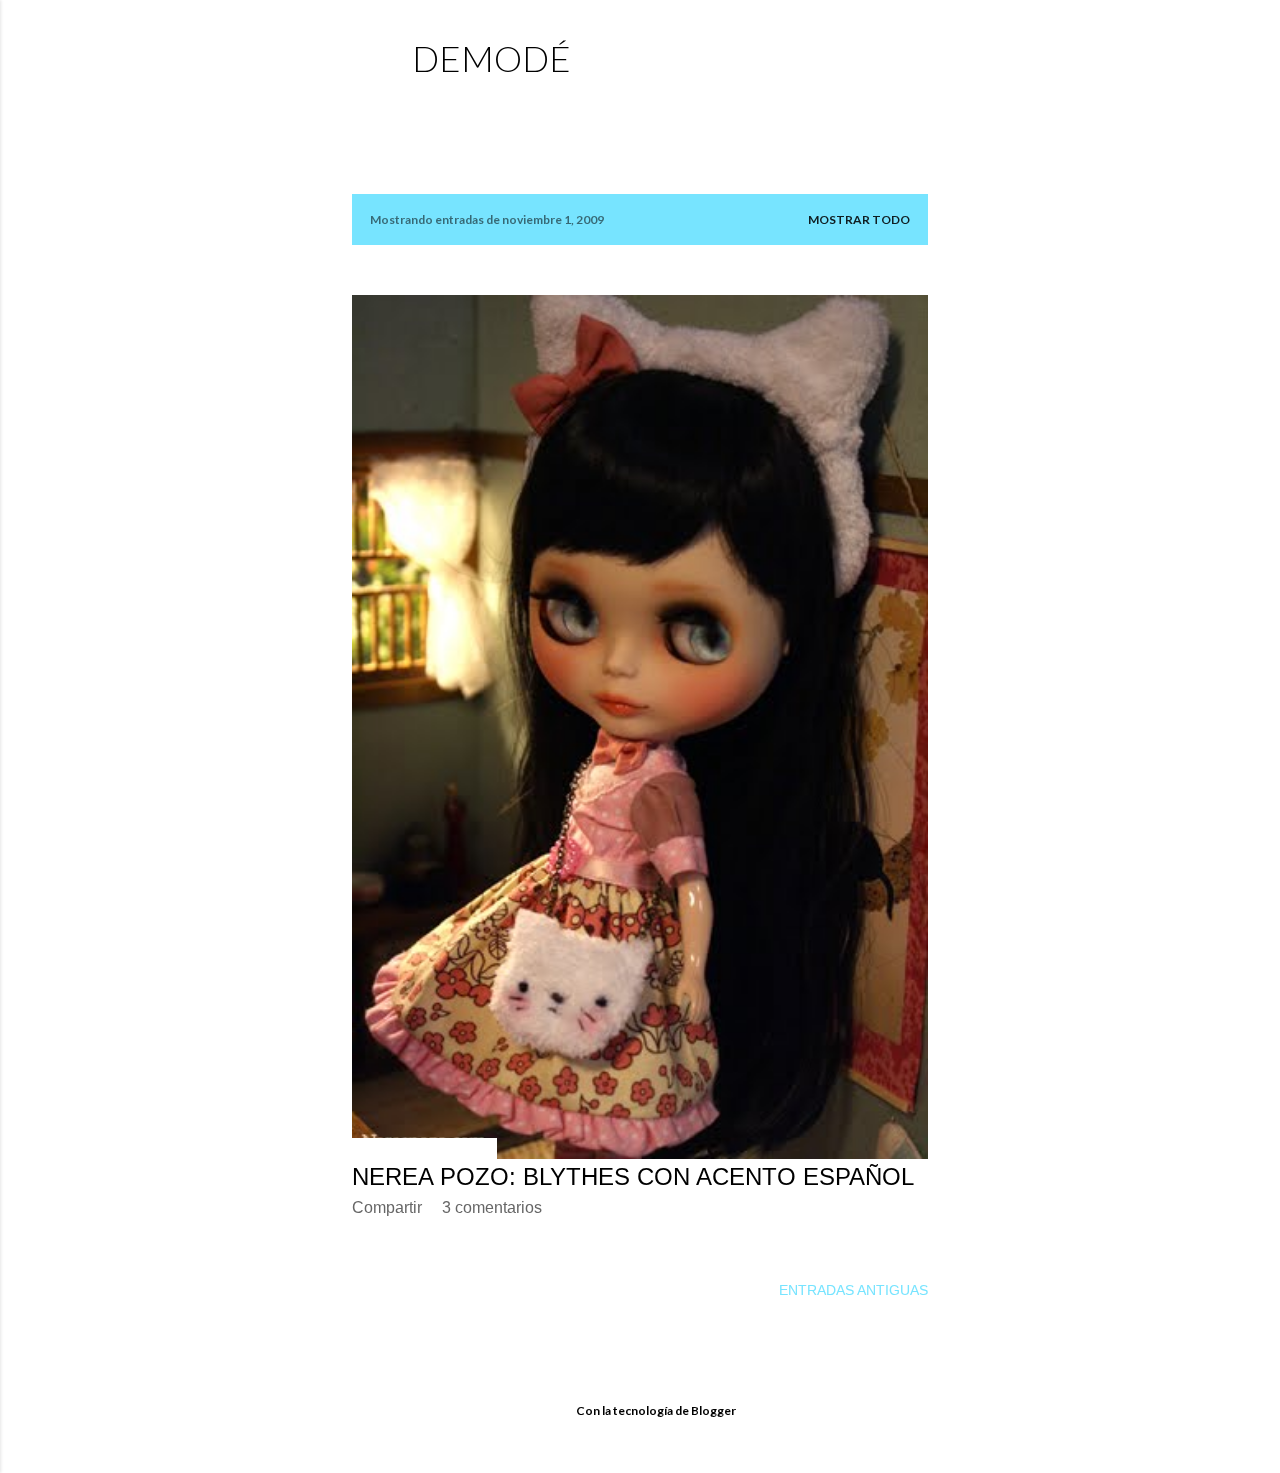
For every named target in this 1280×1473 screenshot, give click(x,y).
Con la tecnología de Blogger (656, 1410)
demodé (491, 58)
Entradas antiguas (853, 1290)
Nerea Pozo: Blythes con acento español (633, 1176)
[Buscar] (916, 55)
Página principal (483, 105)
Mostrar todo (859, 219)
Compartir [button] (387, 1207)
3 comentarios (492, 1207)
